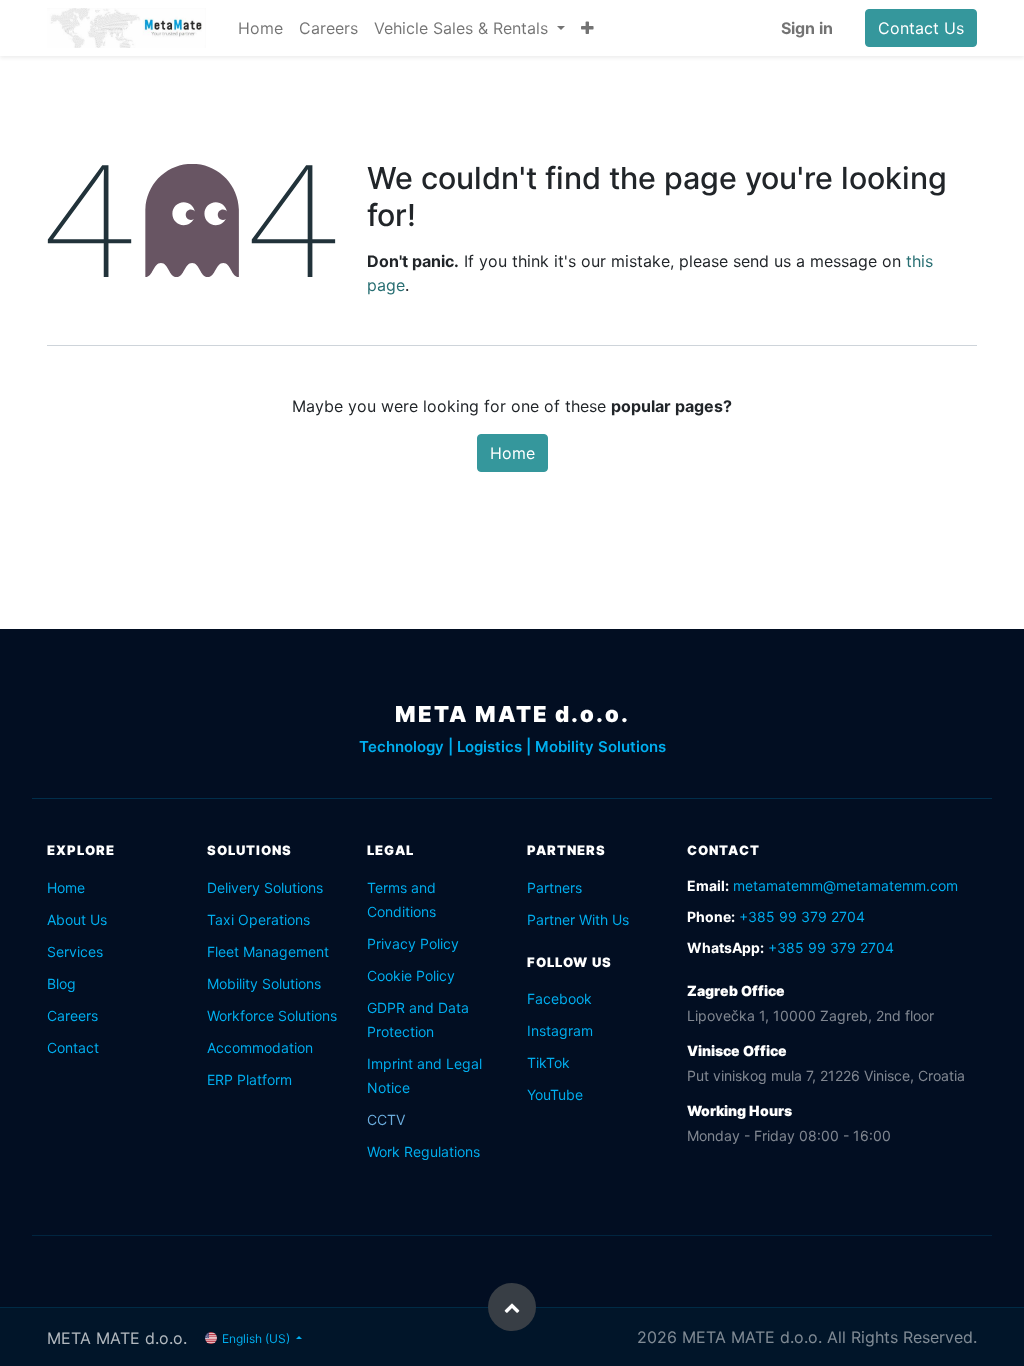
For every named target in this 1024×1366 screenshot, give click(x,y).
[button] (587, 28)
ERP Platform (249, 1079)
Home (512, 453)
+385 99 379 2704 (802, 916)
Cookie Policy (411, 975)
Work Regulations (423, 1151)
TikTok (548, 1062)
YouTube (555, 1094)
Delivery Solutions (265, 887)
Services (75, 951)
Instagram (560, 1030)
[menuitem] (260, 28)
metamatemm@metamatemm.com (845, 885)
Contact (73, 1047)
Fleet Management (268, 951)
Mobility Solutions (264, 983)
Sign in (807, 28)
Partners (554, 887)
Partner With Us (578, 919)
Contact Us (921, 28)
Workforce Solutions (272, 1015)
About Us (77, 919)
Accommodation (260, 1047)
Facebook (559, 998)
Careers (72, 1015)
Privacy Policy (413, 943)
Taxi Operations (258, 919)
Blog (61, 983)
